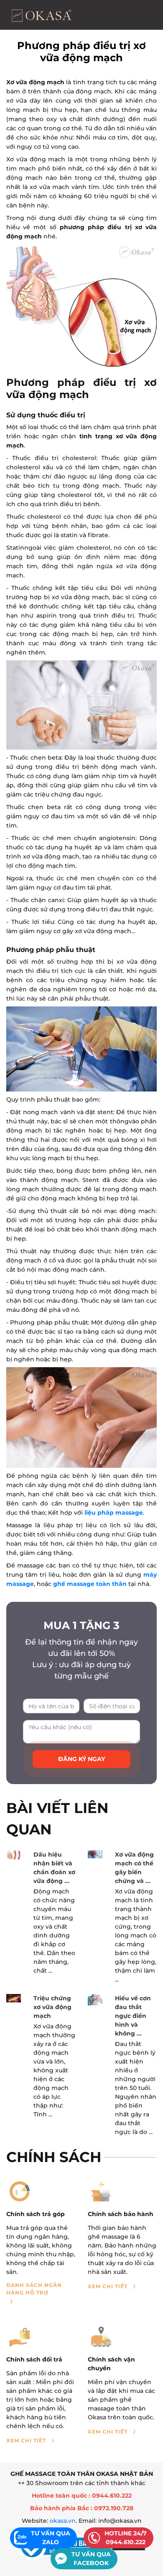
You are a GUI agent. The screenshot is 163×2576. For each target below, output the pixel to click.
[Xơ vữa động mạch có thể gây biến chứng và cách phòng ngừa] (95, 1854)
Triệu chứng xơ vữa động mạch (52, 2007)
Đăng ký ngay (81, 1759)
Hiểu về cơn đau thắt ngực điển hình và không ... (133, 2016)
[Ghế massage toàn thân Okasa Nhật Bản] (41, 15)
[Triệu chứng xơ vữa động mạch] (14, 1998)
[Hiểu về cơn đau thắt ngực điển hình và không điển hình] (95, 1999)
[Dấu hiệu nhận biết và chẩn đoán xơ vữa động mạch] (14, 1855)
